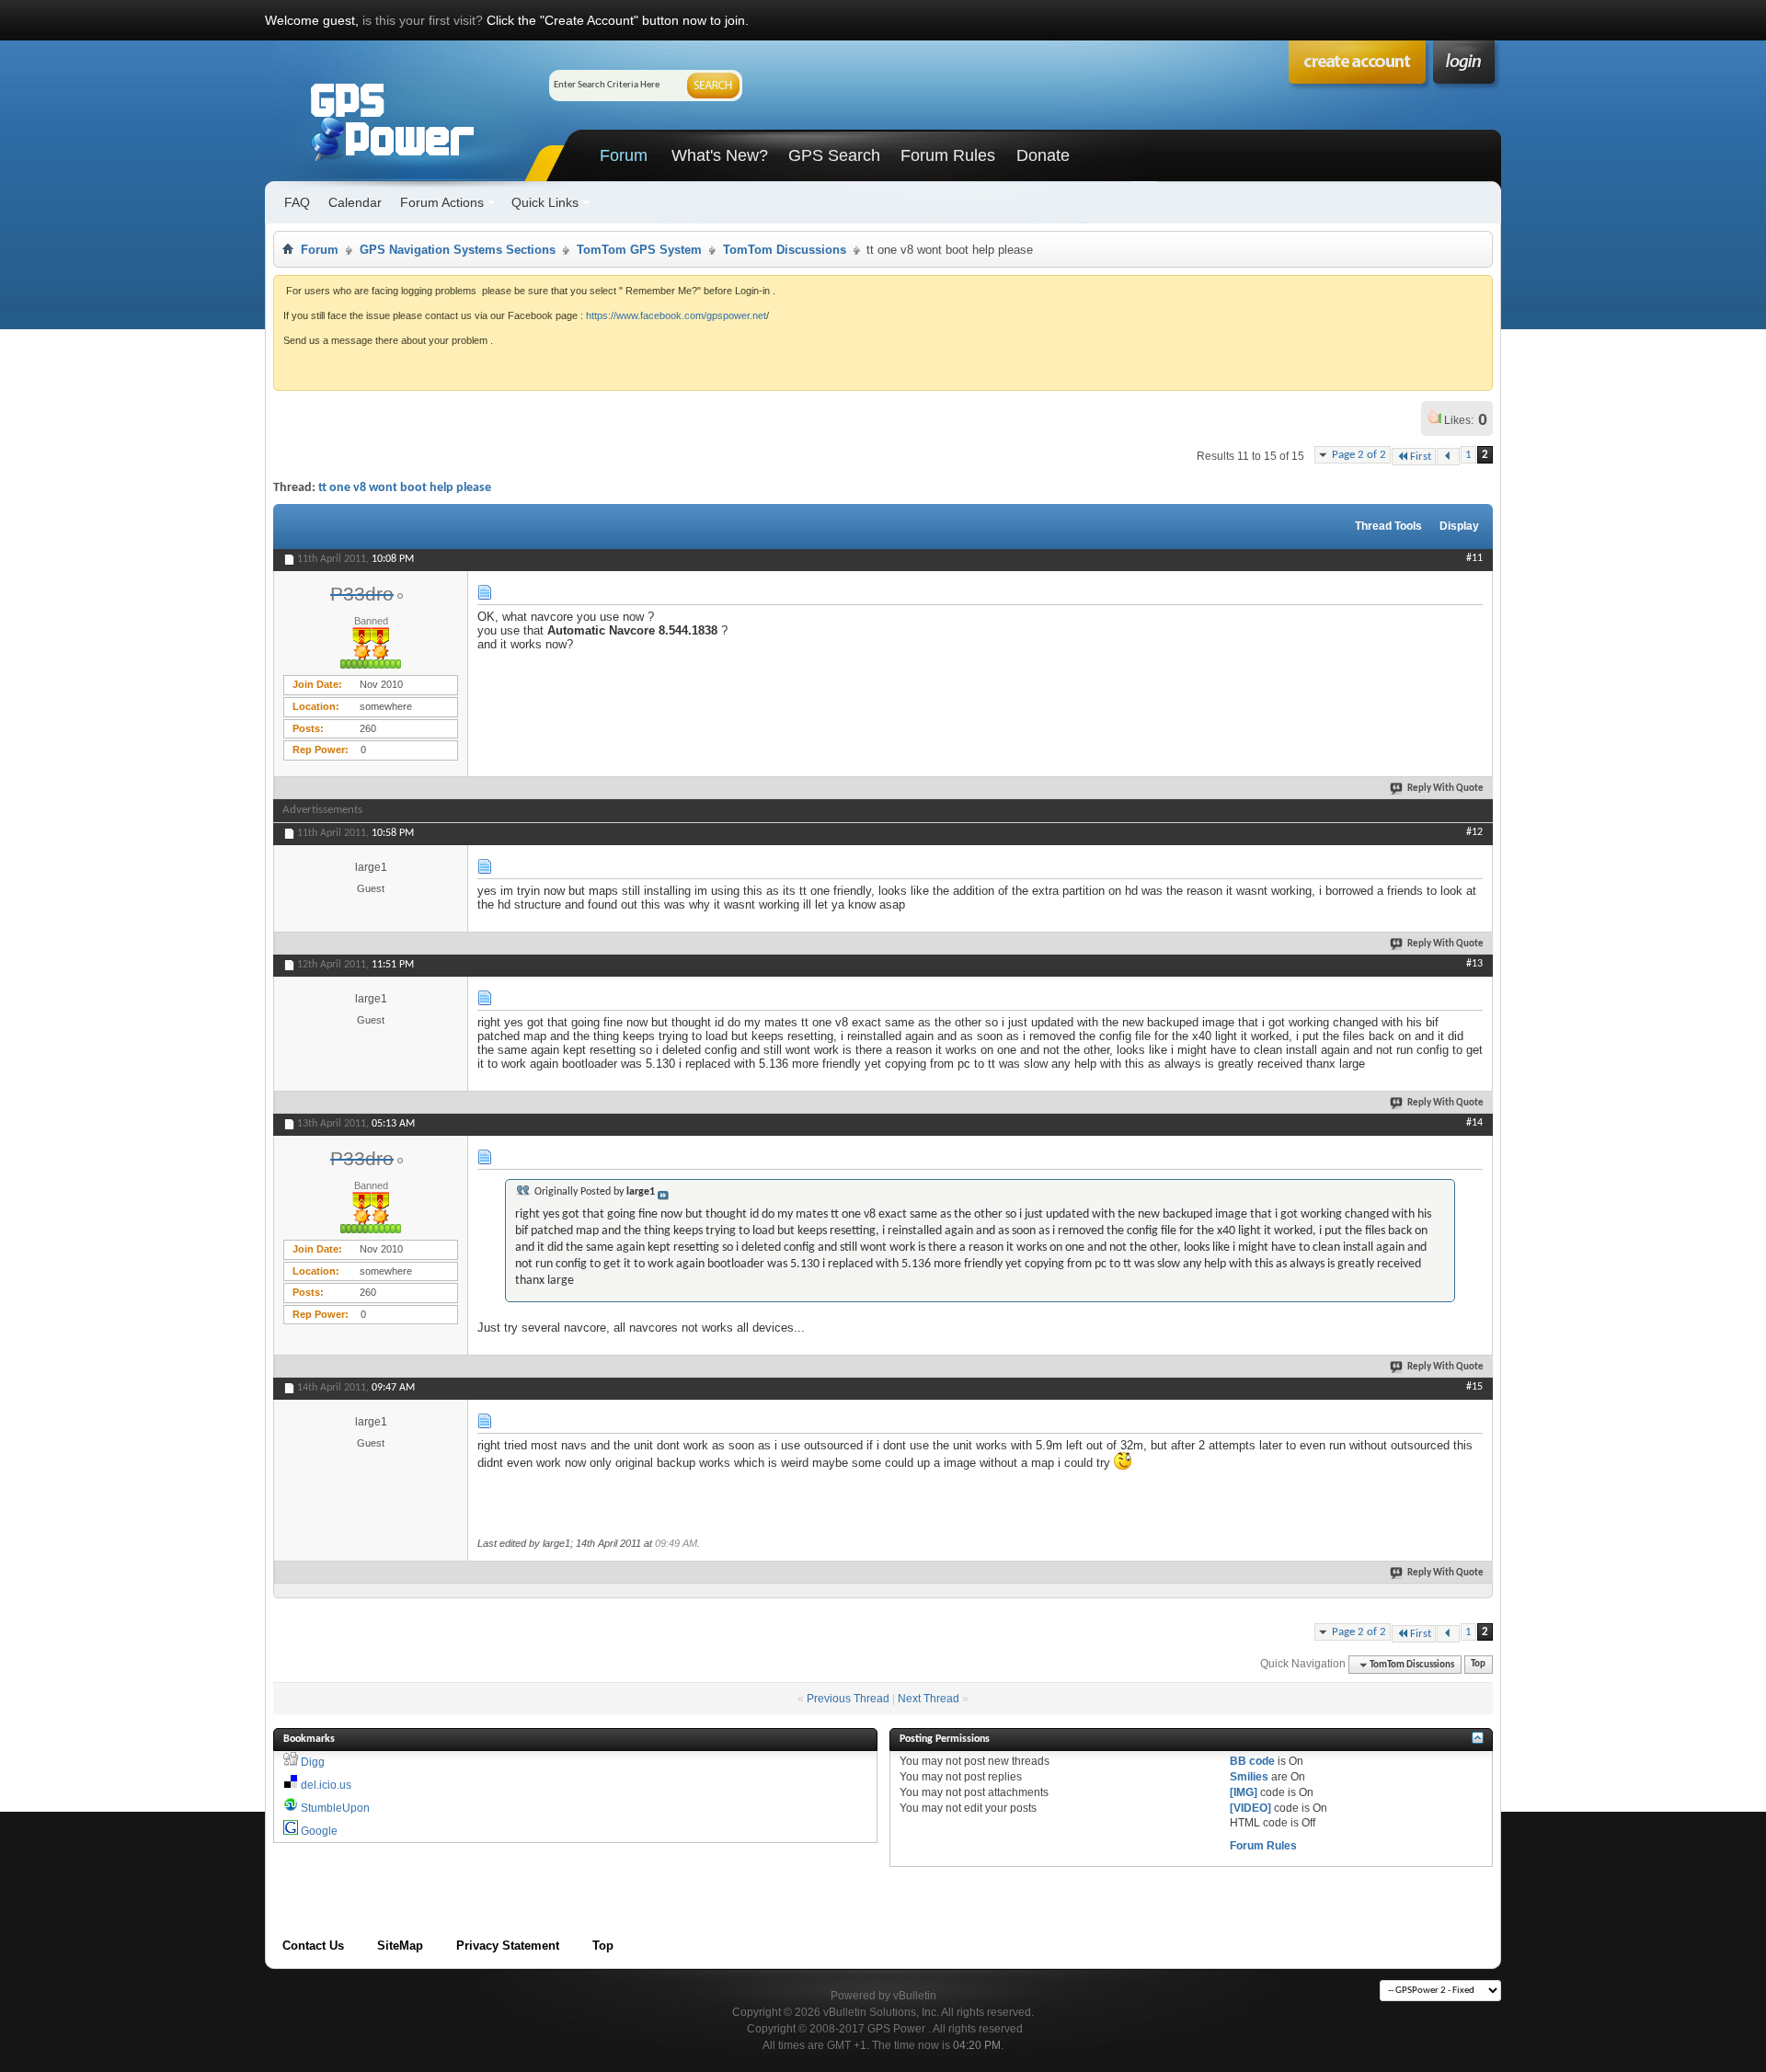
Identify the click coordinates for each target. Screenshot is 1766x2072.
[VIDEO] (1250, 1808)
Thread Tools (1388, 526)
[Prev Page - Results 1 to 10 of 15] (1448, 457)
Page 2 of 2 (1359, 455)
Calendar (355, 202)
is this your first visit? (423, 20)
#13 (1474, 964)
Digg (313, 1762)
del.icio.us (326, 1785)
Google (319, 1831)
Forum (624, 155)
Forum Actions (442, 202)
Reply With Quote (1445, 789)
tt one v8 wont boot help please (405, 488)
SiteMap (400, 1946)
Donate (1043, 155)
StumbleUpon (335, 1808)
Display (1459, 526)
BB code (1252, 1761)
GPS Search (834, 155)
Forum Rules (948, 155)
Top (1478, 1665)
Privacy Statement (508, 1946)
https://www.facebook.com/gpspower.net (676, 315)
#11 (1474, 558)
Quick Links (545, 202)
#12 (1474, 832)
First (1421, 457)
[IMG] (1244, 1792)
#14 (1474, 1123)
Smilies (1249, 1777)
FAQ (297, 202)
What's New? (720, 155)
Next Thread (929, 1699)
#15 (1474, 1387)
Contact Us (313, 1946)
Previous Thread (848, 1699)
